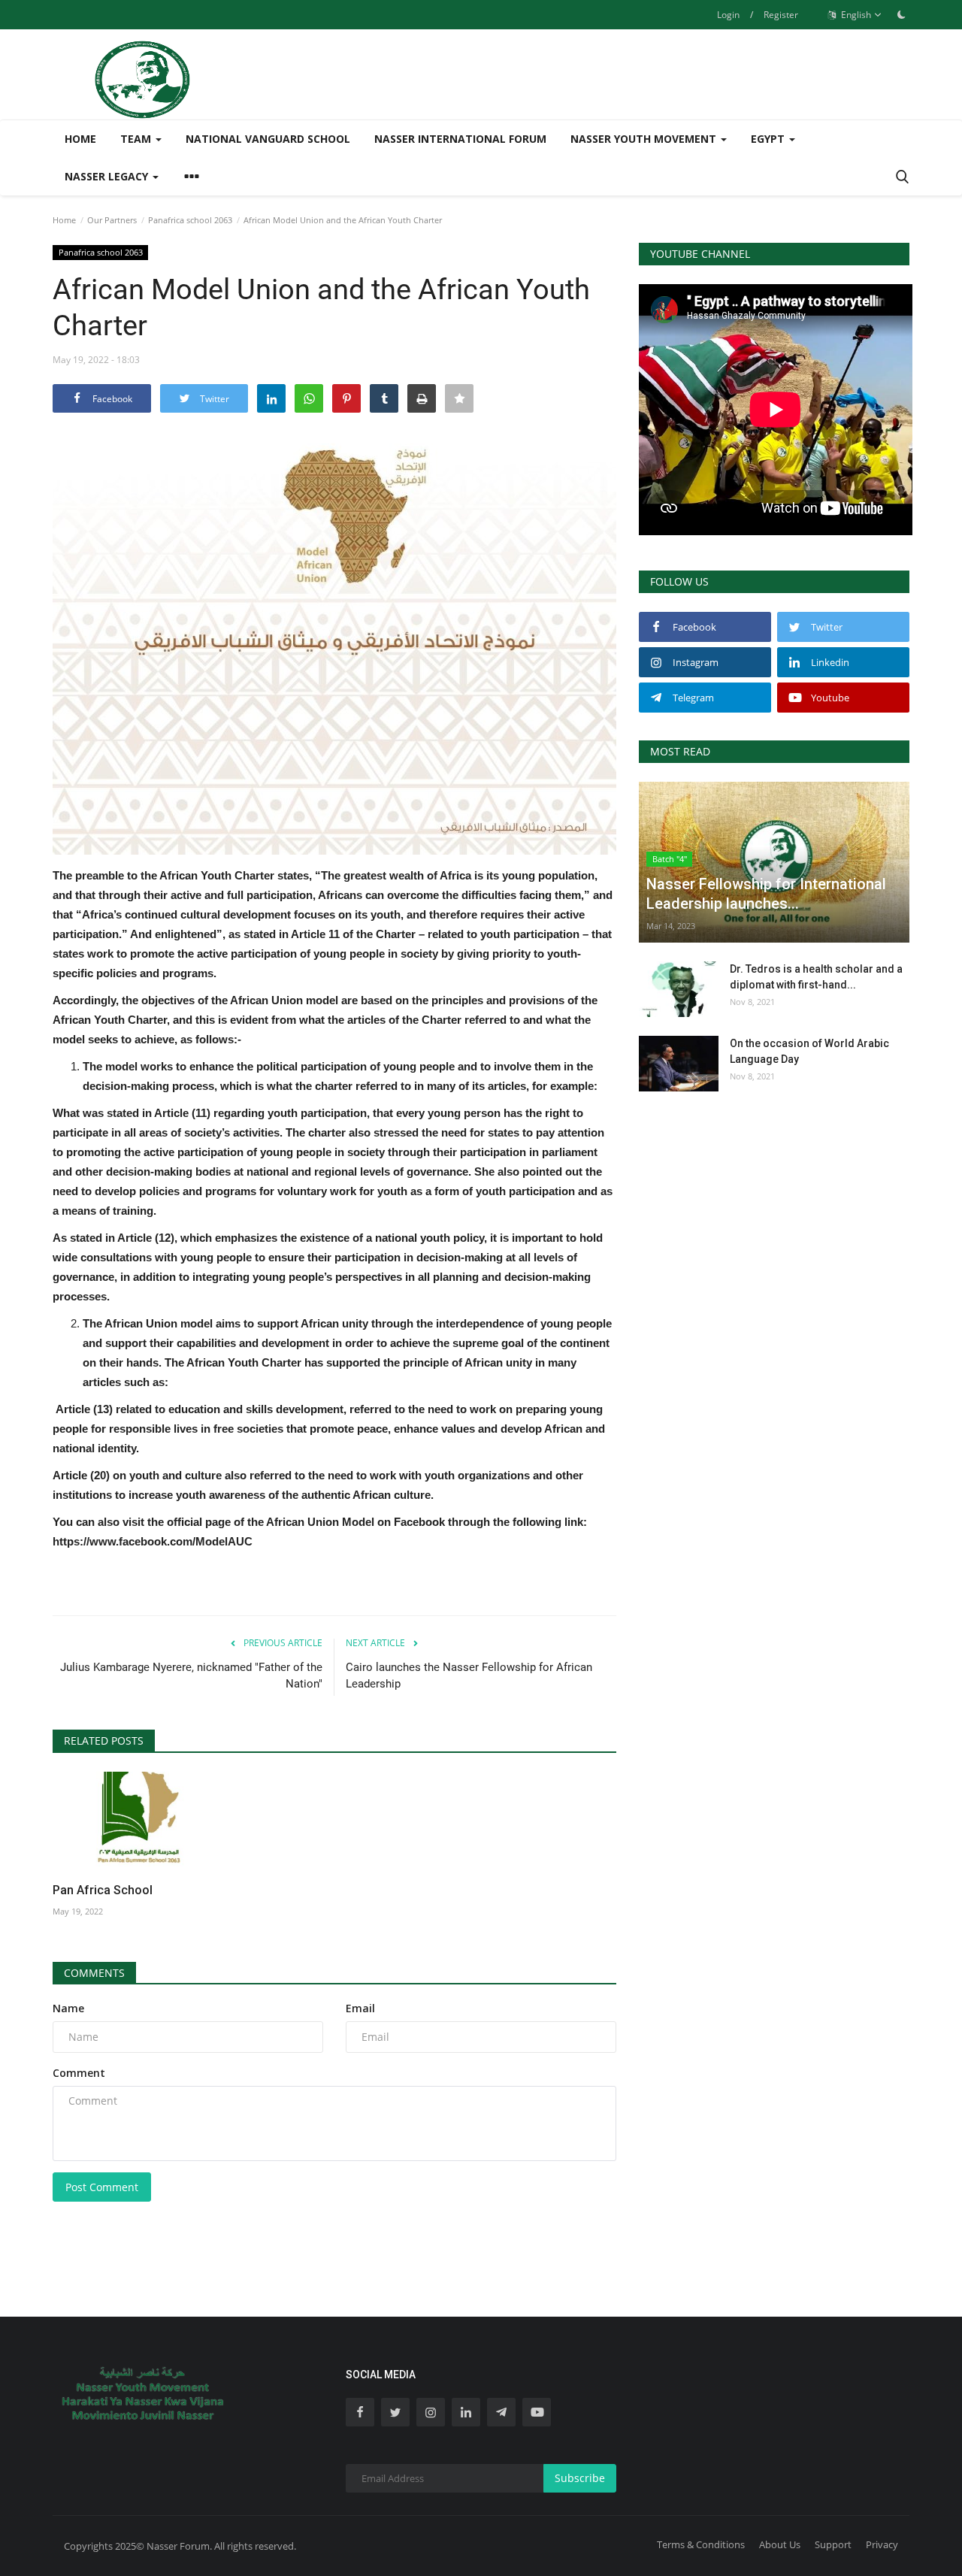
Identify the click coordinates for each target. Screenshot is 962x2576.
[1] (901, 14)
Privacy (882, 2544)
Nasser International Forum (460, 139)
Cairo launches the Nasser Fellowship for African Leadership (469, 1675)
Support (833, 2544)
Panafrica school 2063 (190, 220)
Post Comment (102, 2187)
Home (80, 139)
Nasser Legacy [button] (108, 176)
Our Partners (112, 220)
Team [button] (137, 139)
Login (728, 15)
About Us (780, 2544)
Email (360, 2008)
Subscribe (580, 2478)
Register (781, 15)
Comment (79, 2073)
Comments (94, 1973)
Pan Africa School (103, 1890)
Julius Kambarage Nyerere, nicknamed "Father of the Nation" (191, 1675)
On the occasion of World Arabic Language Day (809, 1051)
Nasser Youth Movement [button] (645, 139)
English (855, 15)
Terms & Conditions (701, 2544)
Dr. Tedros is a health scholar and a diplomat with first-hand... (816, 977)
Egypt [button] (769, 139)
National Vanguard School (268, 139)
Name (68, 2008)
